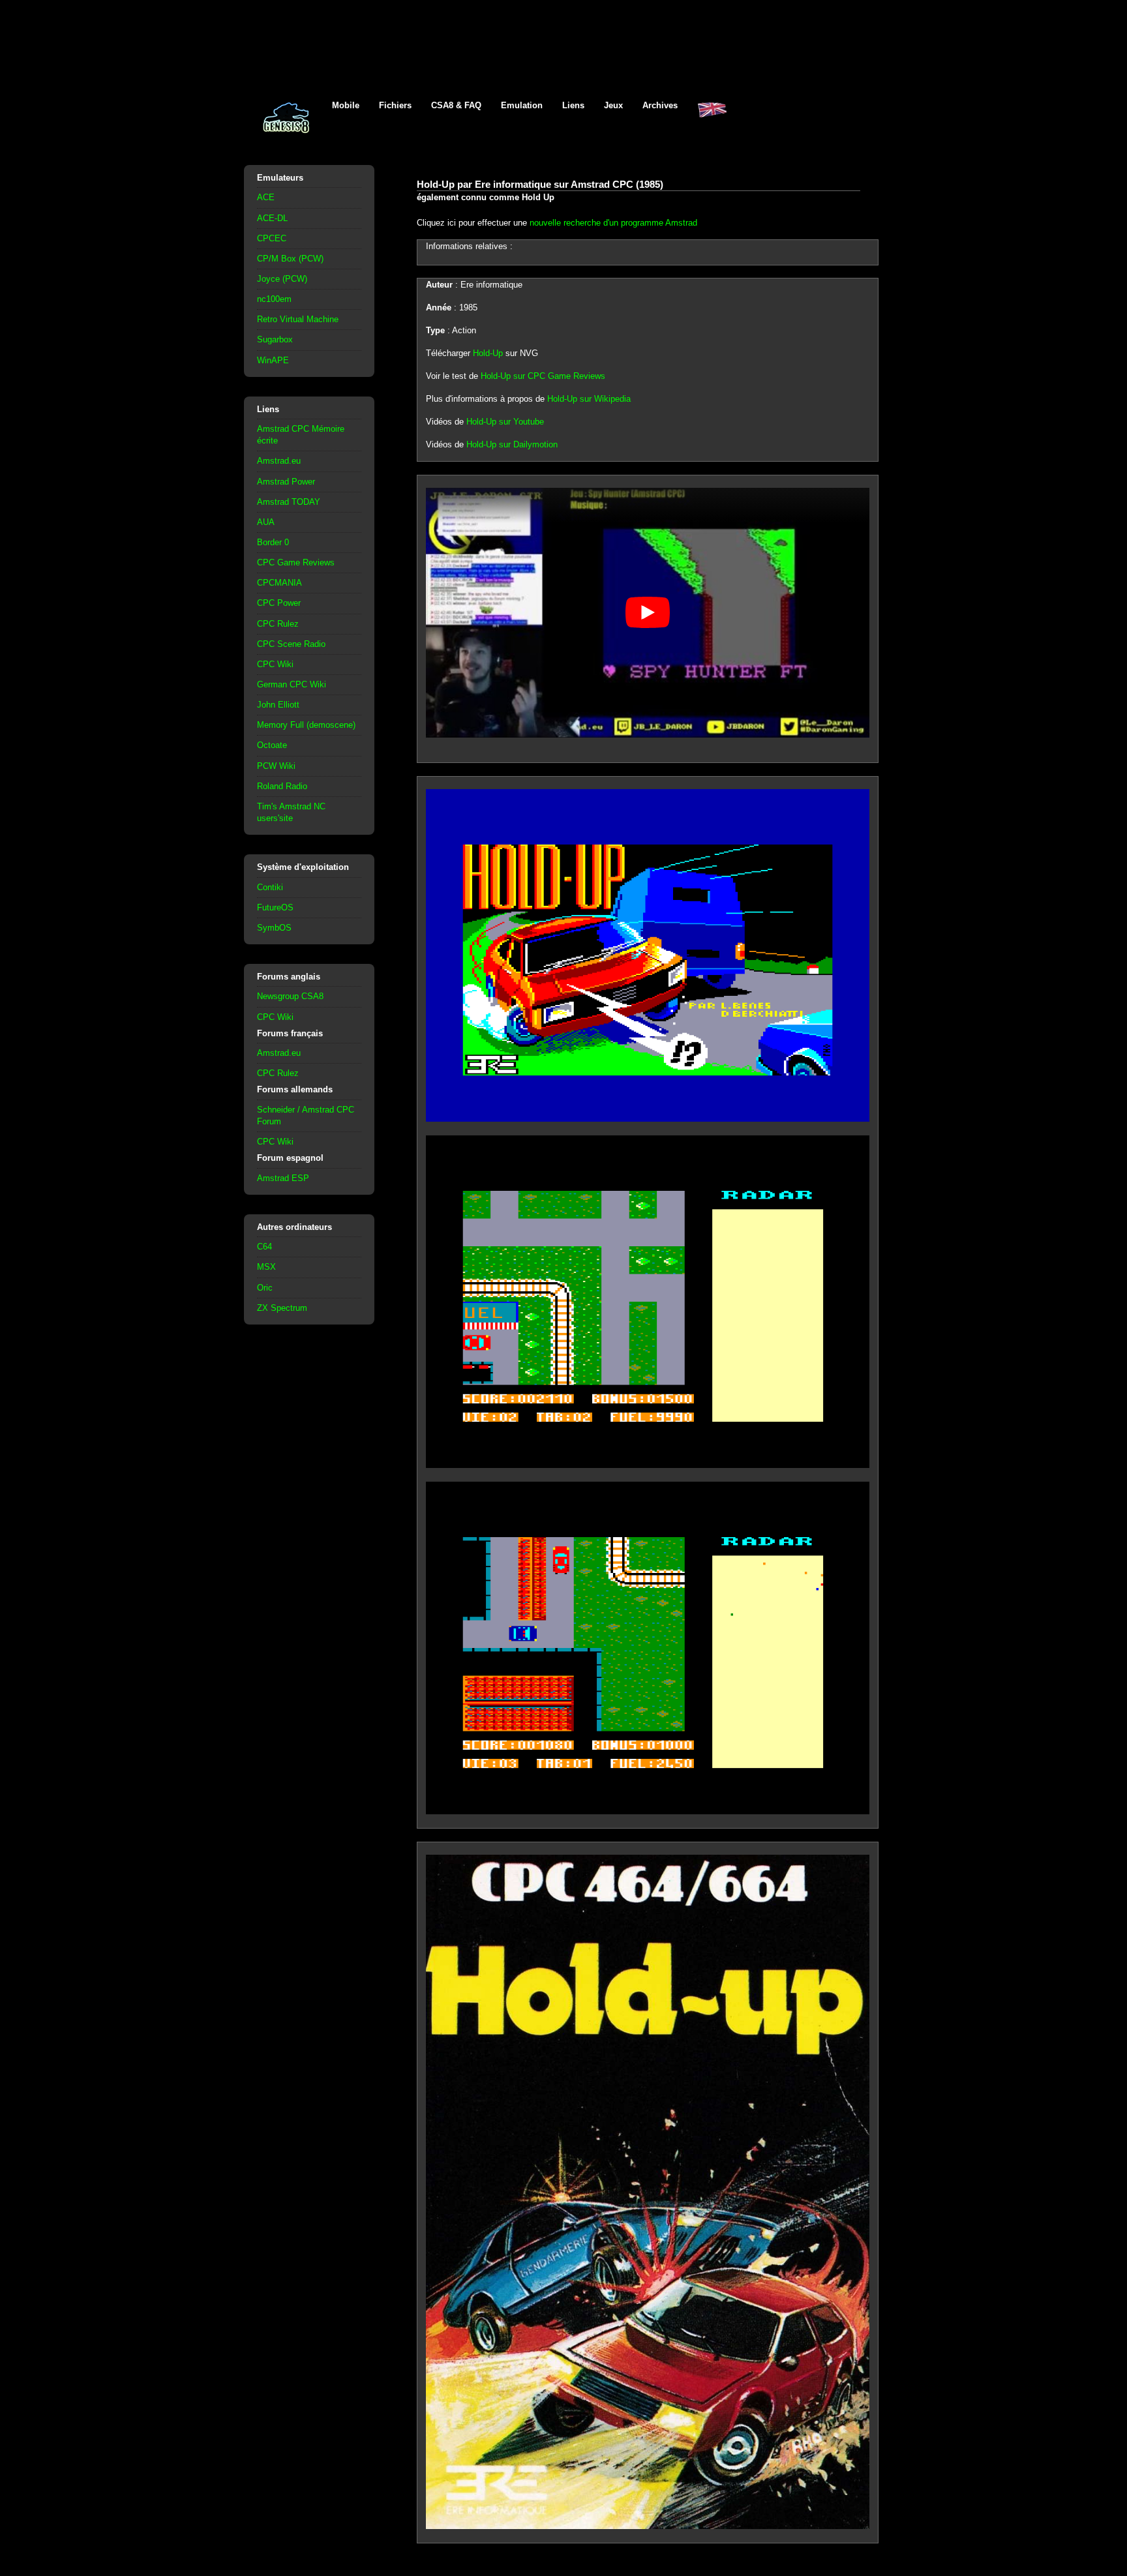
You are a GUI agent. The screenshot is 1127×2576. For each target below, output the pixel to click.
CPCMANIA (279, 583)
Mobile (346, 105)
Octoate (272, 745)
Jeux (613, 105)
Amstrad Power (286, 482)
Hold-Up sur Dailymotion (512, 444)
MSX (266, 1267)
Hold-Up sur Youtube (505, 422)
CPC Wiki (275, 664)
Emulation (522, 105)
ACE (266, 197)
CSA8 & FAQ (456, 105)
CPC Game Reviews (296, 562)
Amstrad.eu (279, 461)
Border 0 (273, 542)
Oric (265, 1288)
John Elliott (278, 705)
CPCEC (272, 238)
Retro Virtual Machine (298, 319)
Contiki (270, 887)
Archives (660, 105)
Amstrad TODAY (289, 502)
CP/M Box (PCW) (290, 259)
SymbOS (274, 928)
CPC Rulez (278, 624)
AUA (266, 522)
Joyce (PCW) (282, 279)
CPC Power (279, 603)
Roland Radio (282, 786)
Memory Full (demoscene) (306, 725)
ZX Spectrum (282, 1308)
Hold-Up (488, 353)
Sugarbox (275, 339)
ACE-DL (272, 218)
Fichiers (395, 105)
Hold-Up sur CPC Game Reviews (543, 376)
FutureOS (275, 907)
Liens (573, 105)
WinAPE (273, 360)
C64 (264, 1247)
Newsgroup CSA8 (290, 996)
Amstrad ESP (283, 1178)
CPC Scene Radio (291, 644)
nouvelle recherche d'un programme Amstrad (613, 223)
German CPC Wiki (292, 684)
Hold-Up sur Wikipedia (589, 399)
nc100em (274, 299)
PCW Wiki (276, 766)
